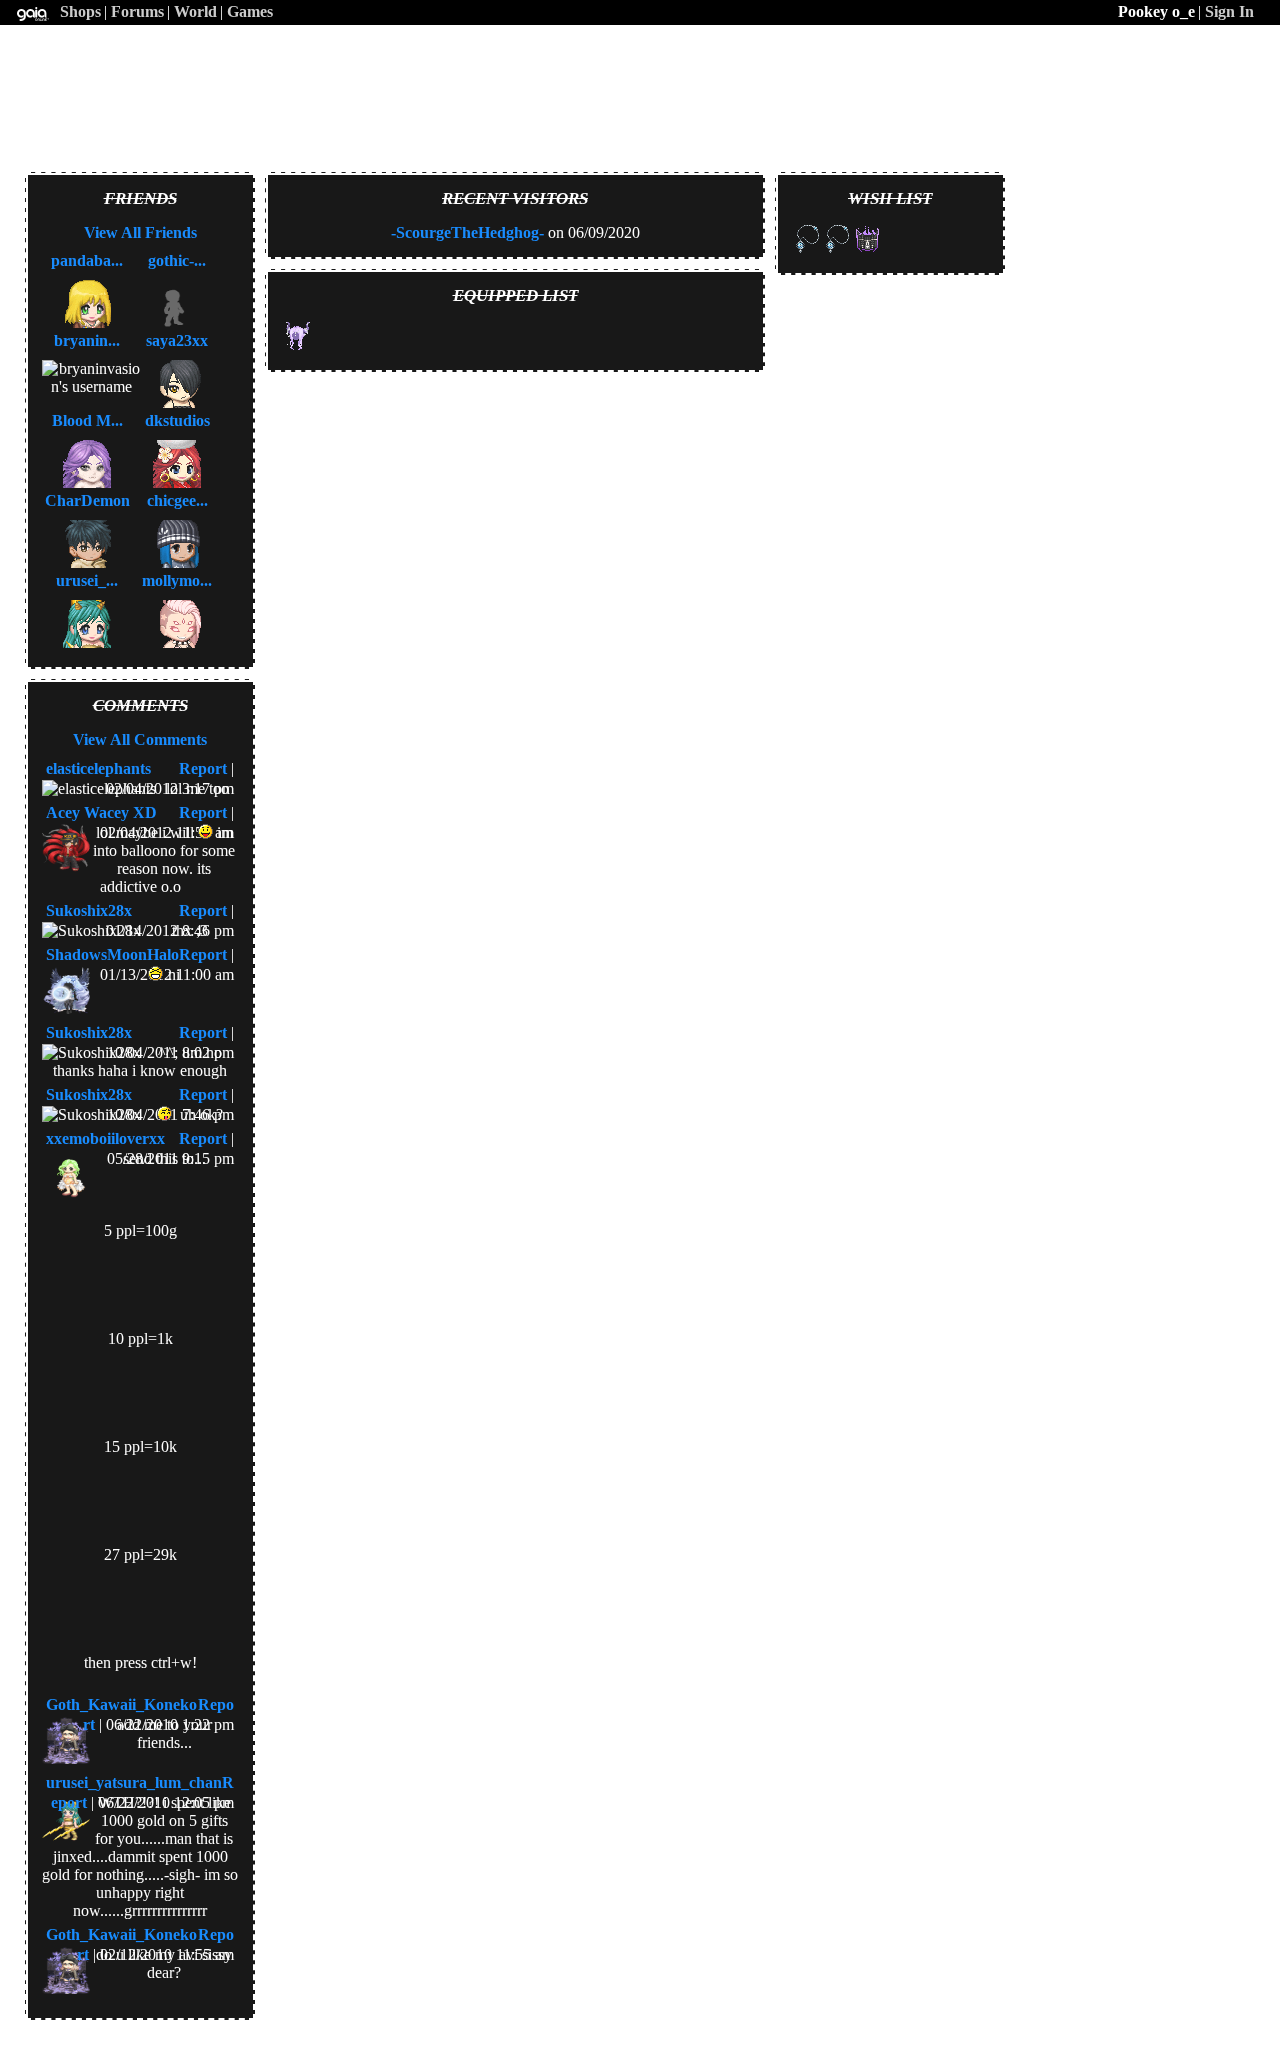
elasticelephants (98, 768)
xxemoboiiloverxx (105, 1138)
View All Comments (140, 739)
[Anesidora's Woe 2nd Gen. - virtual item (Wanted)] (867, 248)
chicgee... (177, 500)
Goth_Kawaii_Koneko (121, 1704)
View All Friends (140, 232)
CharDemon (87, 500)
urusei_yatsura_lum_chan (134, 1782)
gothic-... (177, 260)
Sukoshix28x (89, 910)
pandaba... (87, 260)
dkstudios (177, 420)
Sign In (1229, 11)
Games (250, 11)
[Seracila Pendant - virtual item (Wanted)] (837, 248)
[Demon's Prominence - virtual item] (297, 345)
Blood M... (87, 420)
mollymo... (177, 580)
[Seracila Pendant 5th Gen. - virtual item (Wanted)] (807, 248)
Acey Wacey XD (101, 812)
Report (203, 768)
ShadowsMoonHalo (112, 954)
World (195, 11)
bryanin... (87, 340)
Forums (137, 11)
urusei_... (87, 580)
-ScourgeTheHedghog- (467, 232)
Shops (80, 11)
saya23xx (177, 340)
